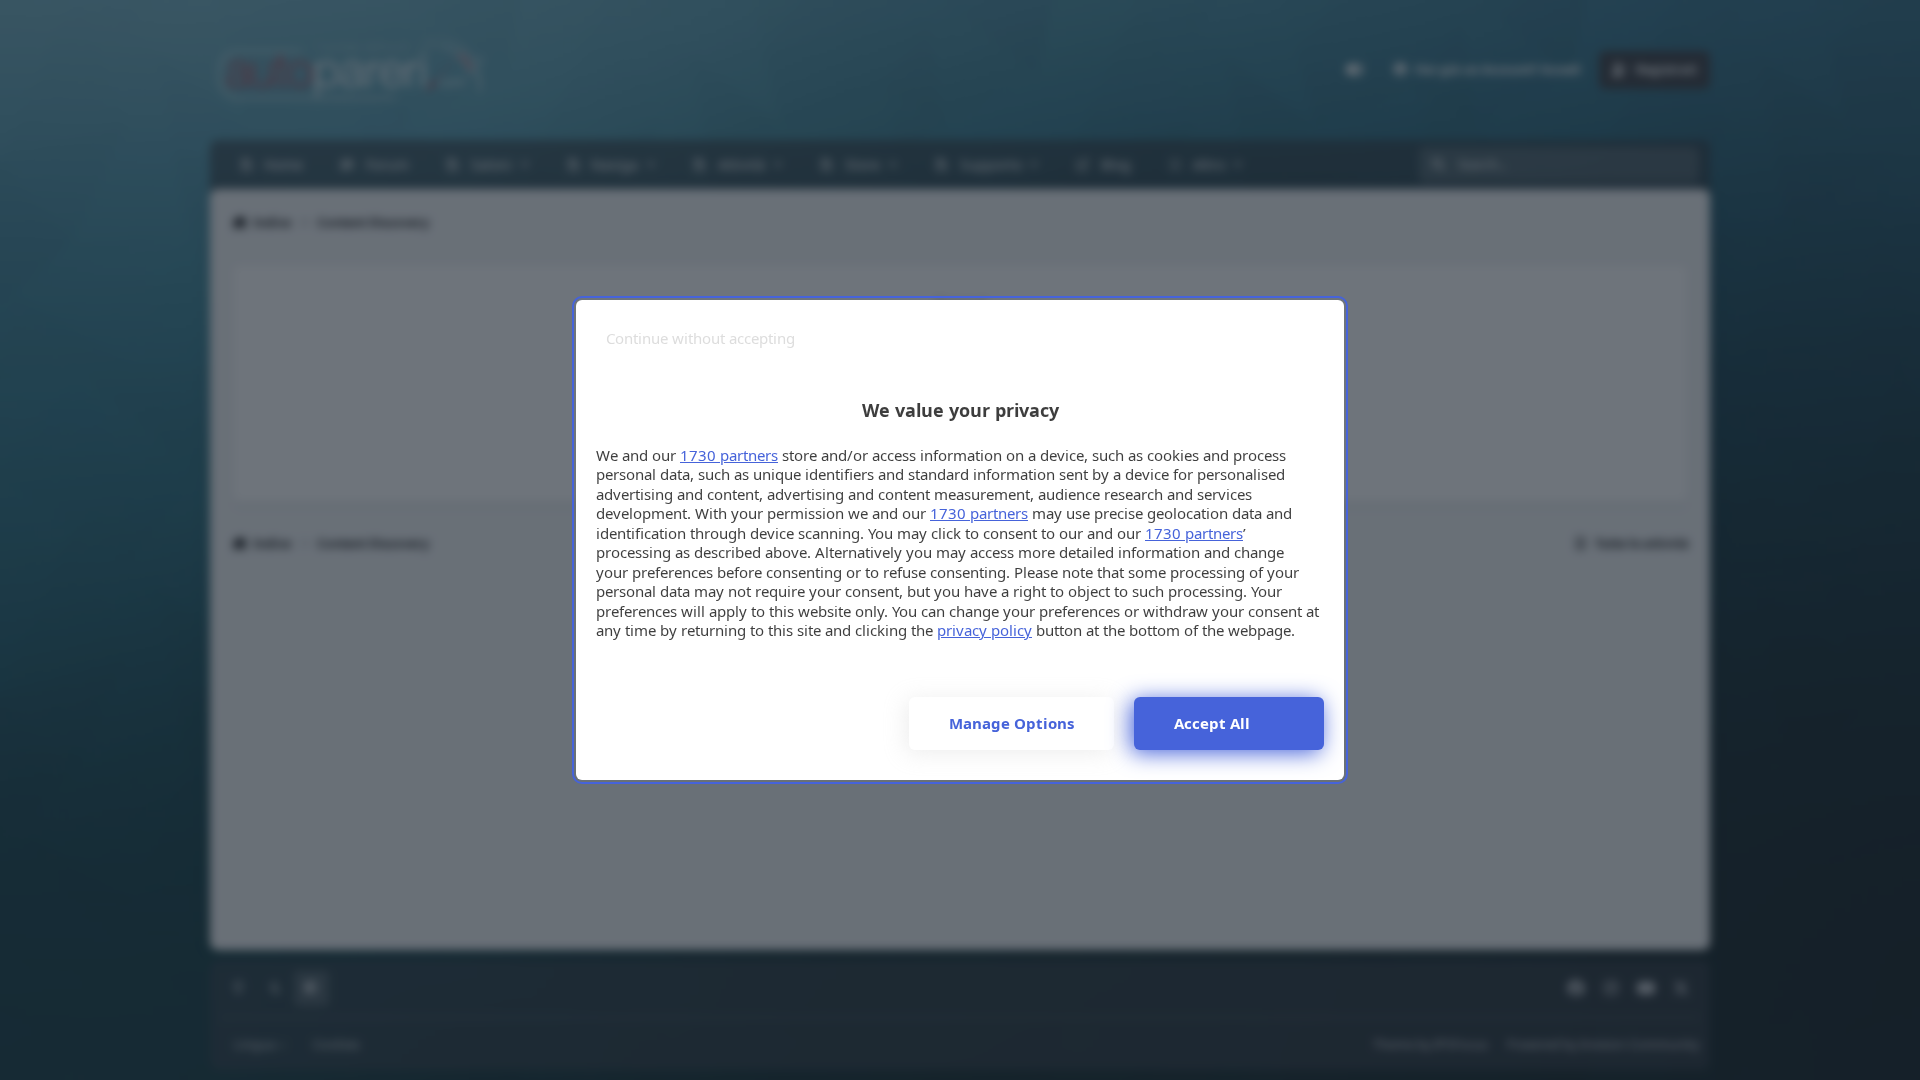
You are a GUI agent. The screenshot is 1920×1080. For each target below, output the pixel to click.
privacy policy (984, 630)
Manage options (1011, 723)
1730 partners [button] (729, 455)
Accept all (1212, 723)
